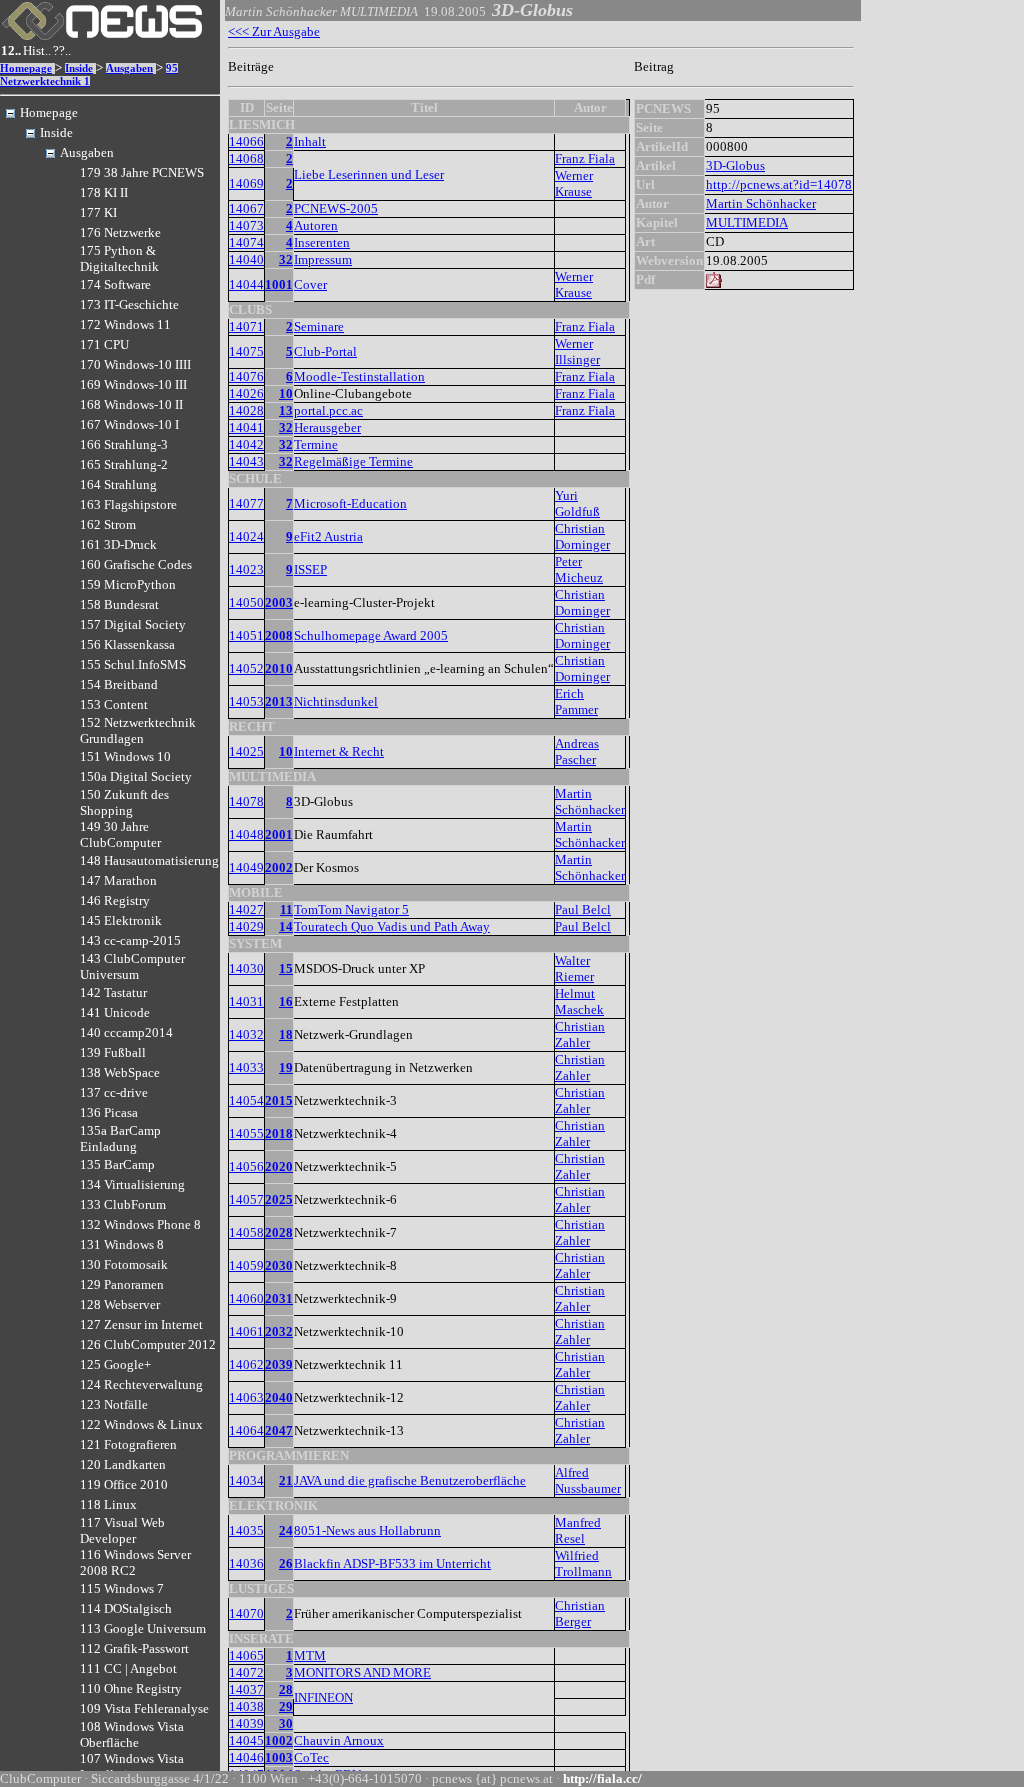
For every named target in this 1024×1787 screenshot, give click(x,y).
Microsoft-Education (350, 503)
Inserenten (322, 242)
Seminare (319, 326)
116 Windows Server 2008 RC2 (135, 1562)
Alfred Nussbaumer (588, 1480)
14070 (246, 1613)
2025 (279, 1199)
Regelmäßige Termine (353, 461)
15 (286, 968)
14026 (246, 393)
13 (286, 410)
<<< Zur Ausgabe (274, 31)
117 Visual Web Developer (122, 1530)
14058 (246, 1232)
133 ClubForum (123, 1204)
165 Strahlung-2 (124, 464)
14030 (246, 968)
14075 (246, 351)
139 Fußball (113, 1052)
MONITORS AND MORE (362, 1672)
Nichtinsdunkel (336, 701)
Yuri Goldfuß (577, 503)
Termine (316, 444)
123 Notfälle (114, 1404)
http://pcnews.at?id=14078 (779, 184)
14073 (246, 225)
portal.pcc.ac (328, 410)
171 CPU (104, 344)
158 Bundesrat (119, 604)
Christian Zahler (580, 1034)
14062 (246, 1364)
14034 (246, 1480)
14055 (246, 1133)
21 (286, 1480)
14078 (246, 801)
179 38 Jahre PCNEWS (142, 172)
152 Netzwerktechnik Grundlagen (138, 730)
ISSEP (310, 569)
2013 (279, 701)
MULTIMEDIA (747, 222)
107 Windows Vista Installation (132, 1766)
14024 (246, 536)
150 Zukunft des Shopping (124, 802)
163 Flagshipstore (128, 504)
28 (286, 1689)
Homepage (26, 68)
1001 (279, 284)
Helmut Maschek (579, 1001)
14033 (246, 1067)
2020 (279, 1166)
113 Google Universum (143, 1628)
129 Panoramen (122, 1284)
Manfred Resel (578, 1530)
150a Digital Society (136, 776)
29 (286, 1706)
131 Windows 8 (122, 1244)
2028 (279, 1232)
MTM (310, 1655)
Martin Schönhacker (590, 801)
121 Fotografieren (128, 1444)
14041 (246, 427)
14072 (246, 1672)
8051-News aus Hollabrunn (367, 1530)
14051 (246, 635)
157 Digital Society (133, 624)
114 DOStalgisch (126, 1608)
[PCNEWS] (102, 35)
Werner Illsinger (577, 351)
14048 (246, 834)
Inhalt (310, 141)
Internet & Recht (339, 751)
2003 (279, 602)
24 (286, 1530)
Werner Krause (574, 183)
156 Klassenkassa (127, 644)
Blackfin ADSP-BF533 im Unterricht (392, 1563)
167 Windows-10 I (129, 424)
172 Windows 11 (125, 324)
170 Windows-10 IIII (135, 364)
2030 (279, 1265)
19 (286, 1067)
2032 (279, 1331)
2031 (279, 1298)
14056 (246, 1166)
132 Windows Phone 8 (140, 1224)
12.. (11, 50)
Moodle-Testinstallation (359, 376)
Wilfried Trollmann (583, 1563)
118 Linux (108, 1504)
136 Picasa (109, 1112)
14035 (246, 1530)
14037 (246, 1689)
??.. (62, 50)
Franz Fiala (585, 158)
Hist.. (37, 50)
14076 (246, 376)
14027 (246, 909)
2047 (279, 1430)
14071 (246, 326)
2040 (279, 1397)
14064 (246, 1430)
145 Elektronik (121, 920)
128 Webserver (120, 1304)
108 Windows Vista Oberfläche (132, 1734)
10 (286, 393)
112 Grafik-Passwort (134, 1648)
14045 (246, 1740)
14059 (246, 1265)
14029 (246, 926)
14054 (246, 1100)
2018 (279, 1133)
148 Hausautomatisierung (149, 860)
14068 (246, 158)
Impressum (323, 259)
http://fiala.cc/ (602, 1778)
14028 (246, 410)
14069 (246, 183)
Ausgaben (129, 68)
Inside (79, 68)
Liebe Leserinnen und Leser (369, 174)
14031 (246, 1001)
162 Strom (108, 524)
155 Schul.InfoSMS (133, 664)
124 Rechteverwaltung (141, 1384)
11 (286, 909)
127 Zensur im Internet (141, 1324)
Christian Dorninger (582, 536)
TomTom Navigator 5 (351, 909)
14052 (246, 668)
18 (286, 1034)
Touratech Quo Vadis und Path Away (392, 926)
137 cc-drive (114, 1092)
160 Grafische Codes (136, 564)
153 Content (114, 704)
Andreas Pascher (577, 751)
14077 (246, 503)
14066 (246, 141)
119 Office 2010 (124, 1484)
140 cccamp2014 (126, 1032)
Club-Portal (325, 351)
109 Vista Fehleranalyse (144, 1708)
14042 (246, 444)
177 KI (98, 212)
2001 (279, 834)
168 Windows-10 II (131, 404)
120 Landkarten (123, 1464)
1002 (279, 1740)
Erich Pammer (576, 701)
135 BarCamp (117, 1164)
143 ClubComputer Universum (132, 966)
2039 (279, 1364)
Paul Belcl (583, 909)
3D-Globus (735, 165)
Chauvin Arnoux (339, 1740)
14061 (246, 1331)
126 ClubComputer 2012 (148, 1344)
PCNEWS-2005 (336, 208)
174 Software (115, 284)
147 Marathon (118, 880)
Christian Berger (580, 1613)
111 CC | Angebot (128, 1668)
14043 (246, 461)
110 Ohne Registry (131, 1688)
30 (286, 1723)
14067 (246, 208)
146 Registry (115, 900)
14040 (246, 259)
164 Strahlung (118, 484)
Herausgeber (327, 427)
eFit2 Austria (328, 536)
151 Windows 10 (125, 756)
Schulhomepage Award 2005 (371, 635)
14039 (246, 1723)
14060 (246, 1298)
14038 (246, 1706)
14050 (246, 602)
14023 (246, 569)
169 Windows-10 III (133, 384)
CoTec (311, 1757)
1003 (279, 1757)
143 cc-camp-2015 (130, 940)
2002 (279, 867)
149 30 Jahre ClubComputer (120, 834)
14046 (246, 1757)
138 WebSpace (120, 1072)
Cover (310, 284)
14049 (246, 867)
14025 (246, 751)
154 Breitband (119, 684)
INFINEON (323, 1697)
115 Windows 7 (122, 1588)
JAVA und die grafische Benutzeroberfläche (410, 1480)
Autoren (316, 225)
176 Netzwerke (120, 232)
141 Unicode (115, 1012)
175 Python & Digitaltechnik (119, 258)
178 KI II (104, 192)
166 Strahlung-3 (124, 444)
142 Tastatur (113, 992)
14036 (246, 1563)
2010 (279, 668)
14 (286, 926)
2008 (279, 635)
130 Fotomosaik (124, 1264)
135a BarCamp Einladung (120, 1138)
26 (286, 1563)
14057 (246, 1199)
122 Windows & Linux (141, 1424)
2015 (279, 1100)
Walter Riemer (574, 968)
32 (286, 259)
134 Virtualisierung (132, 1184)
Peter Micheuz (579, 569)
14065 (246, 1655)
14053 (246, 701)
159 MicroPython (128, 584)
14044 (246, 284)
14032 (246, 1034)
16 (286, 1001)
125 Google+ (115, 1364)
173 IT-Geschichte (129, 304)
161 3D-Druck (118, 544)
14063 (246, 1397)
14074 (246, 242)
